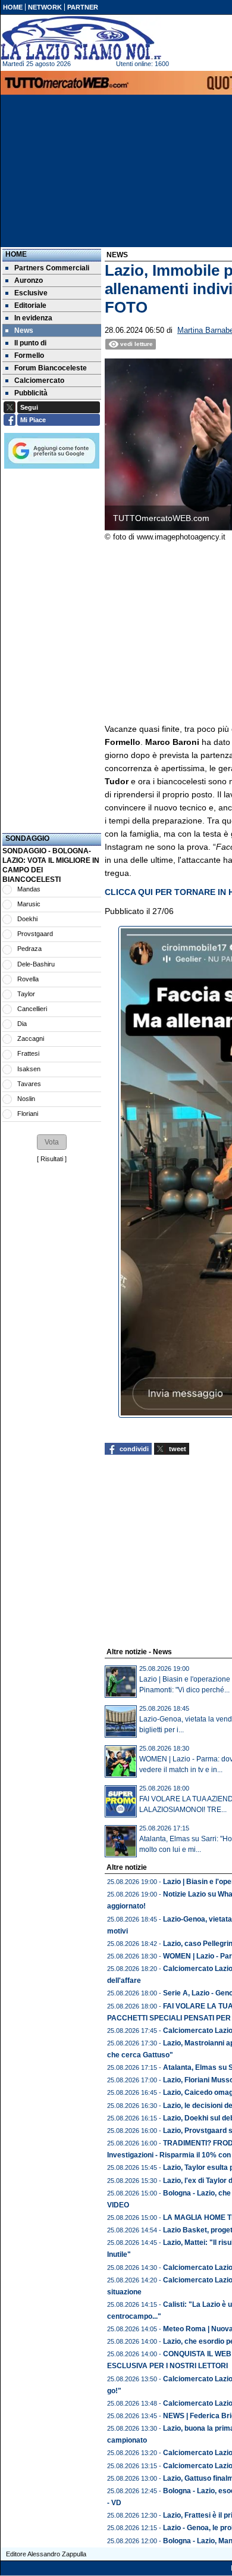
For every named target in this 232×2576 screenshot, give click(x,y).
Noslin (26, 1099)
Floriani (28, 1114)
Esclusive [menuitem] (31, 293)
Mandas (29, 889)
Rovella (28, 979)
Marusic (29, 904)
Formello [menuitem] (29, 355)
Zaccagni (31, 1038)
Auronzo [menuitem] (29, 280)
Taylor (26, 994)
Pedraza (29, 949)
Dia (22, 1024)
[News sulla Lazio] (81, 38)
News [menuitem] (24, 330)
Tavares (29, 1084)
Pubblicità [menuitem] (31, 393)
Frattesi (28, 1053)
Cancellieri (32, 1009)
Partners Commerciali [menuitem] (52, 268)
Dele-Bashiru (36, 964)
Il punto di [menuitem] (30, 343)
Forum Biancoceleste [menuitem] (51, 368)
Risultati (52, 1159)
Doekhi (27, 919)
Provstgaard (35, 934)
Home (16, 254)
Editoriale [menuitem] (30, 305)
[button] (52, 1142)
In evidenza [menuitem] (33, 318)
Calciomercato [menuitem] (39, 381)
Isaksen (29, 1069)
